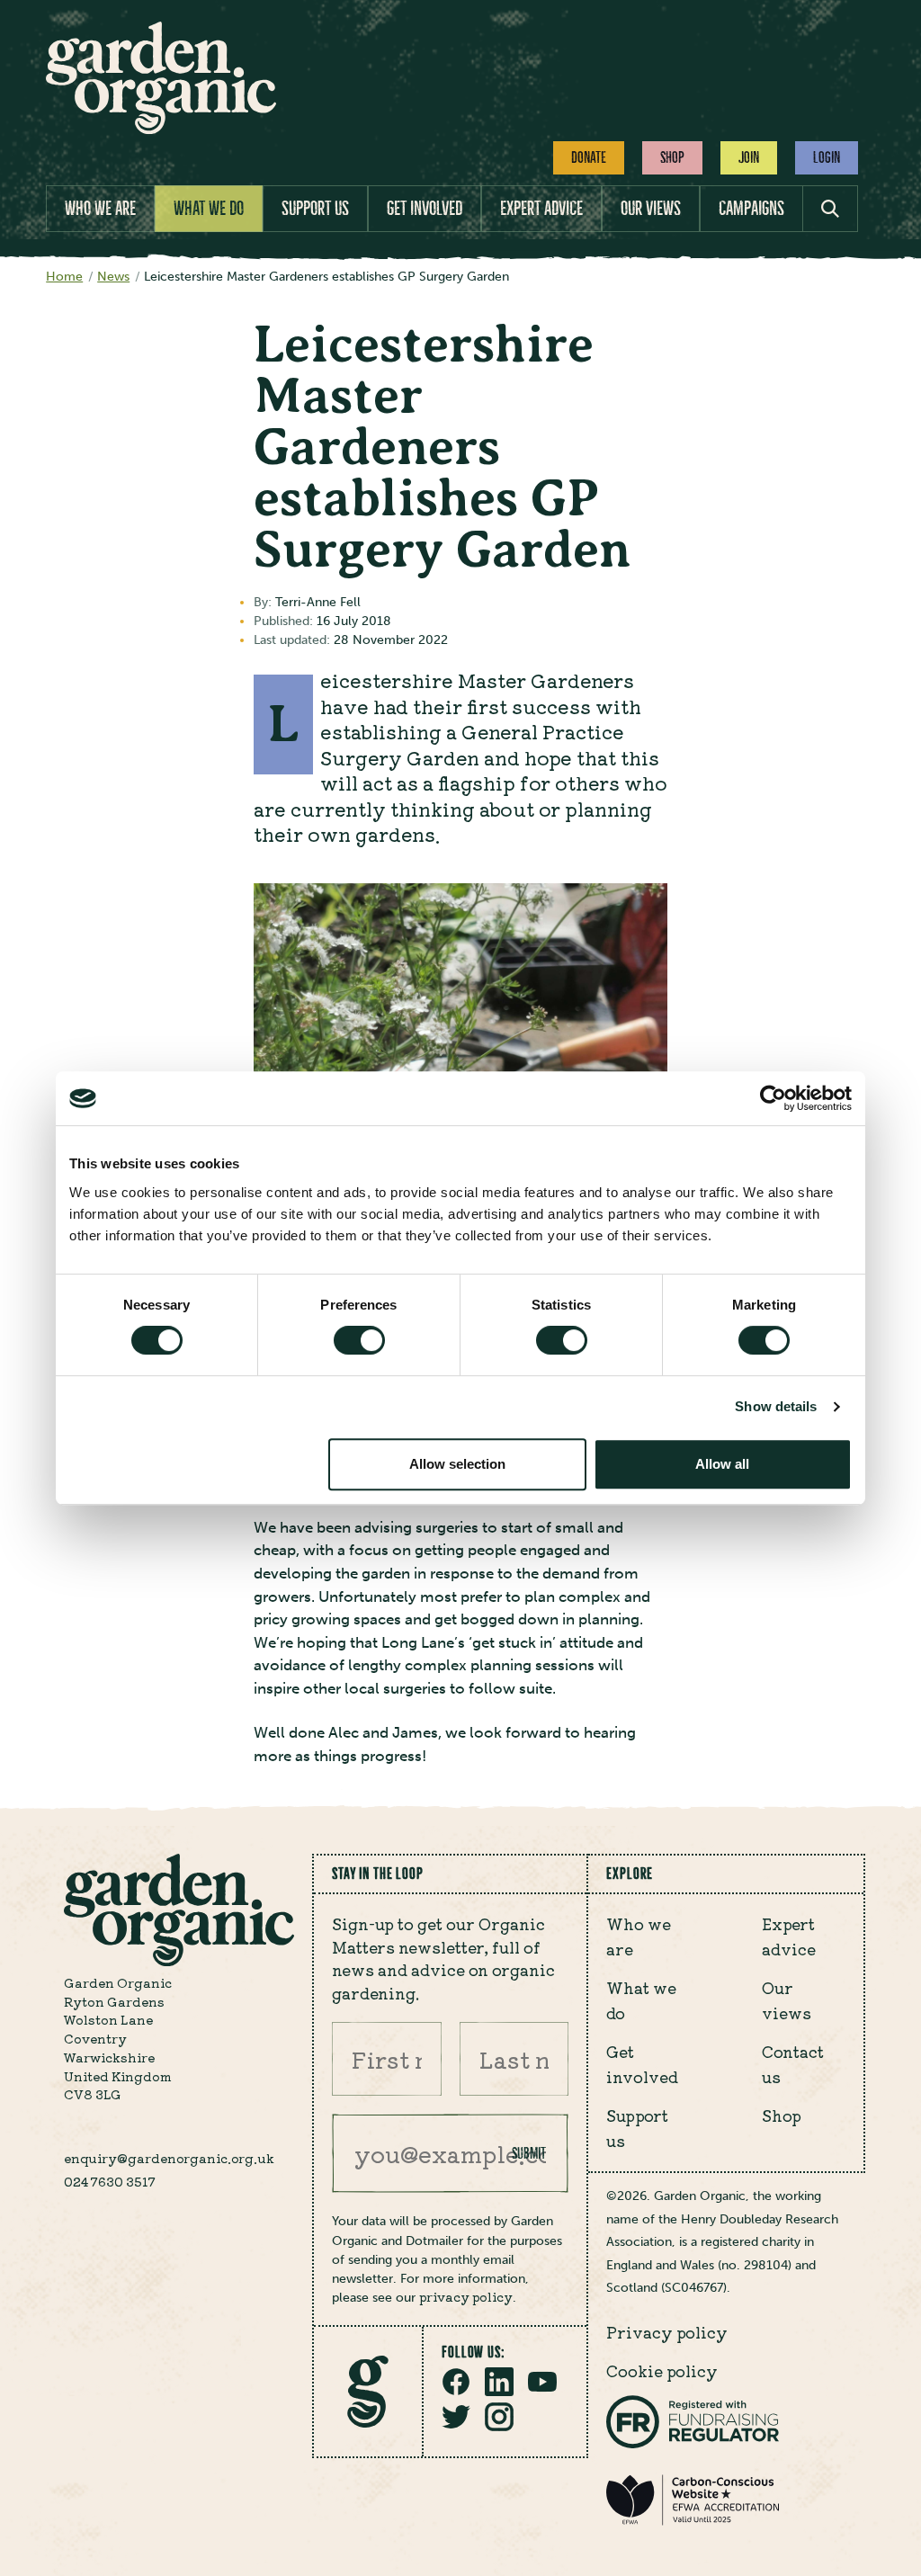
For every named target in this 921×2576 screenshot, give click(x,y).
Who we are (100, 208)
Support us (315, 208)
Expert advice (541, 208)
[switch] (359, 1340)
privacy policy (466, 2296)
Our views (651, 208)
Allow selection (457, 1464)
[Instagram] (499, 2426)
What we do (209, 208)
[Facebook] (456, 2391)
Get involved (425, 208)
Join (749, 157)
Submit (529, 2153)
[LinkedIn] (499, 2391)
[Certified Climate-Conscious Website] (693, 2521)
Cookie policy (662, 2370)
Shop (672, 157)
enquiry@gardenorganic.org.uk (169, 2158)
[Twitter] (456, 2426)
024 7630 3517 (110, 2181)
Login (827, 157)
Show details (776, 1406)
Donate (589, 157)
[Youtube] (542, 2391)
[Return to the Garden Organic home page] (161, 129)
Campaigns (751, 208)
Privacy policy (667, 2332)
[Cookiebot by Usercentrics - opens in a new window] (773, 1098)
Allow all (722, 1464)
